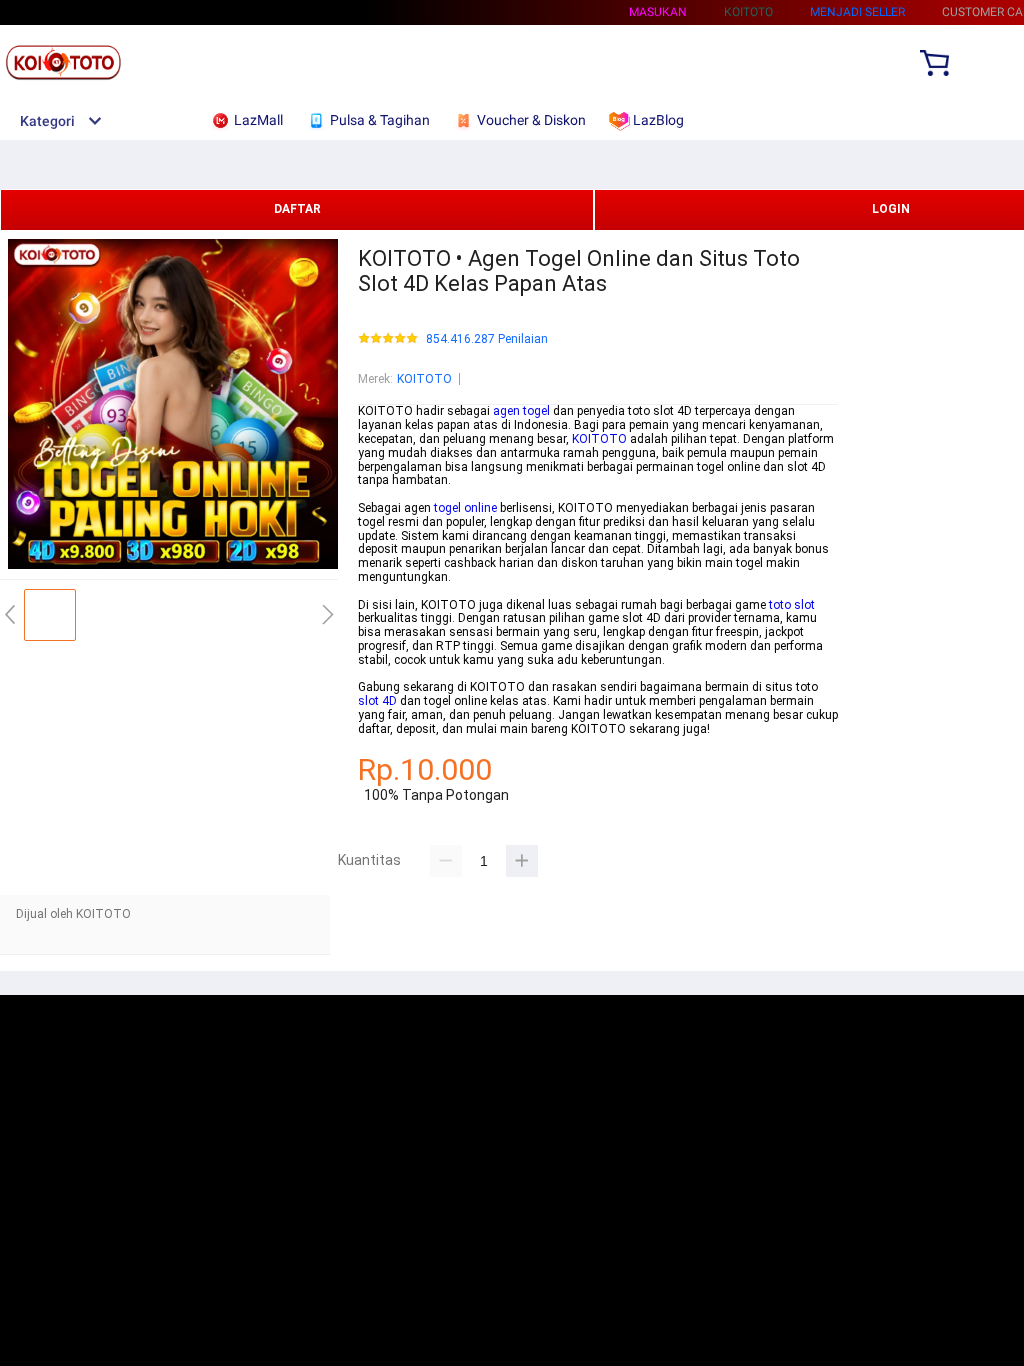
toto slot (792, 605)
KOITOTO (424, 379)
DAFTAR (297, 209)
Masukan (658, 12)
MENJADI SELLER (857, 12)
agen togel (521, 411)
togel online (465, 508)
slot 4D (377, 701)
